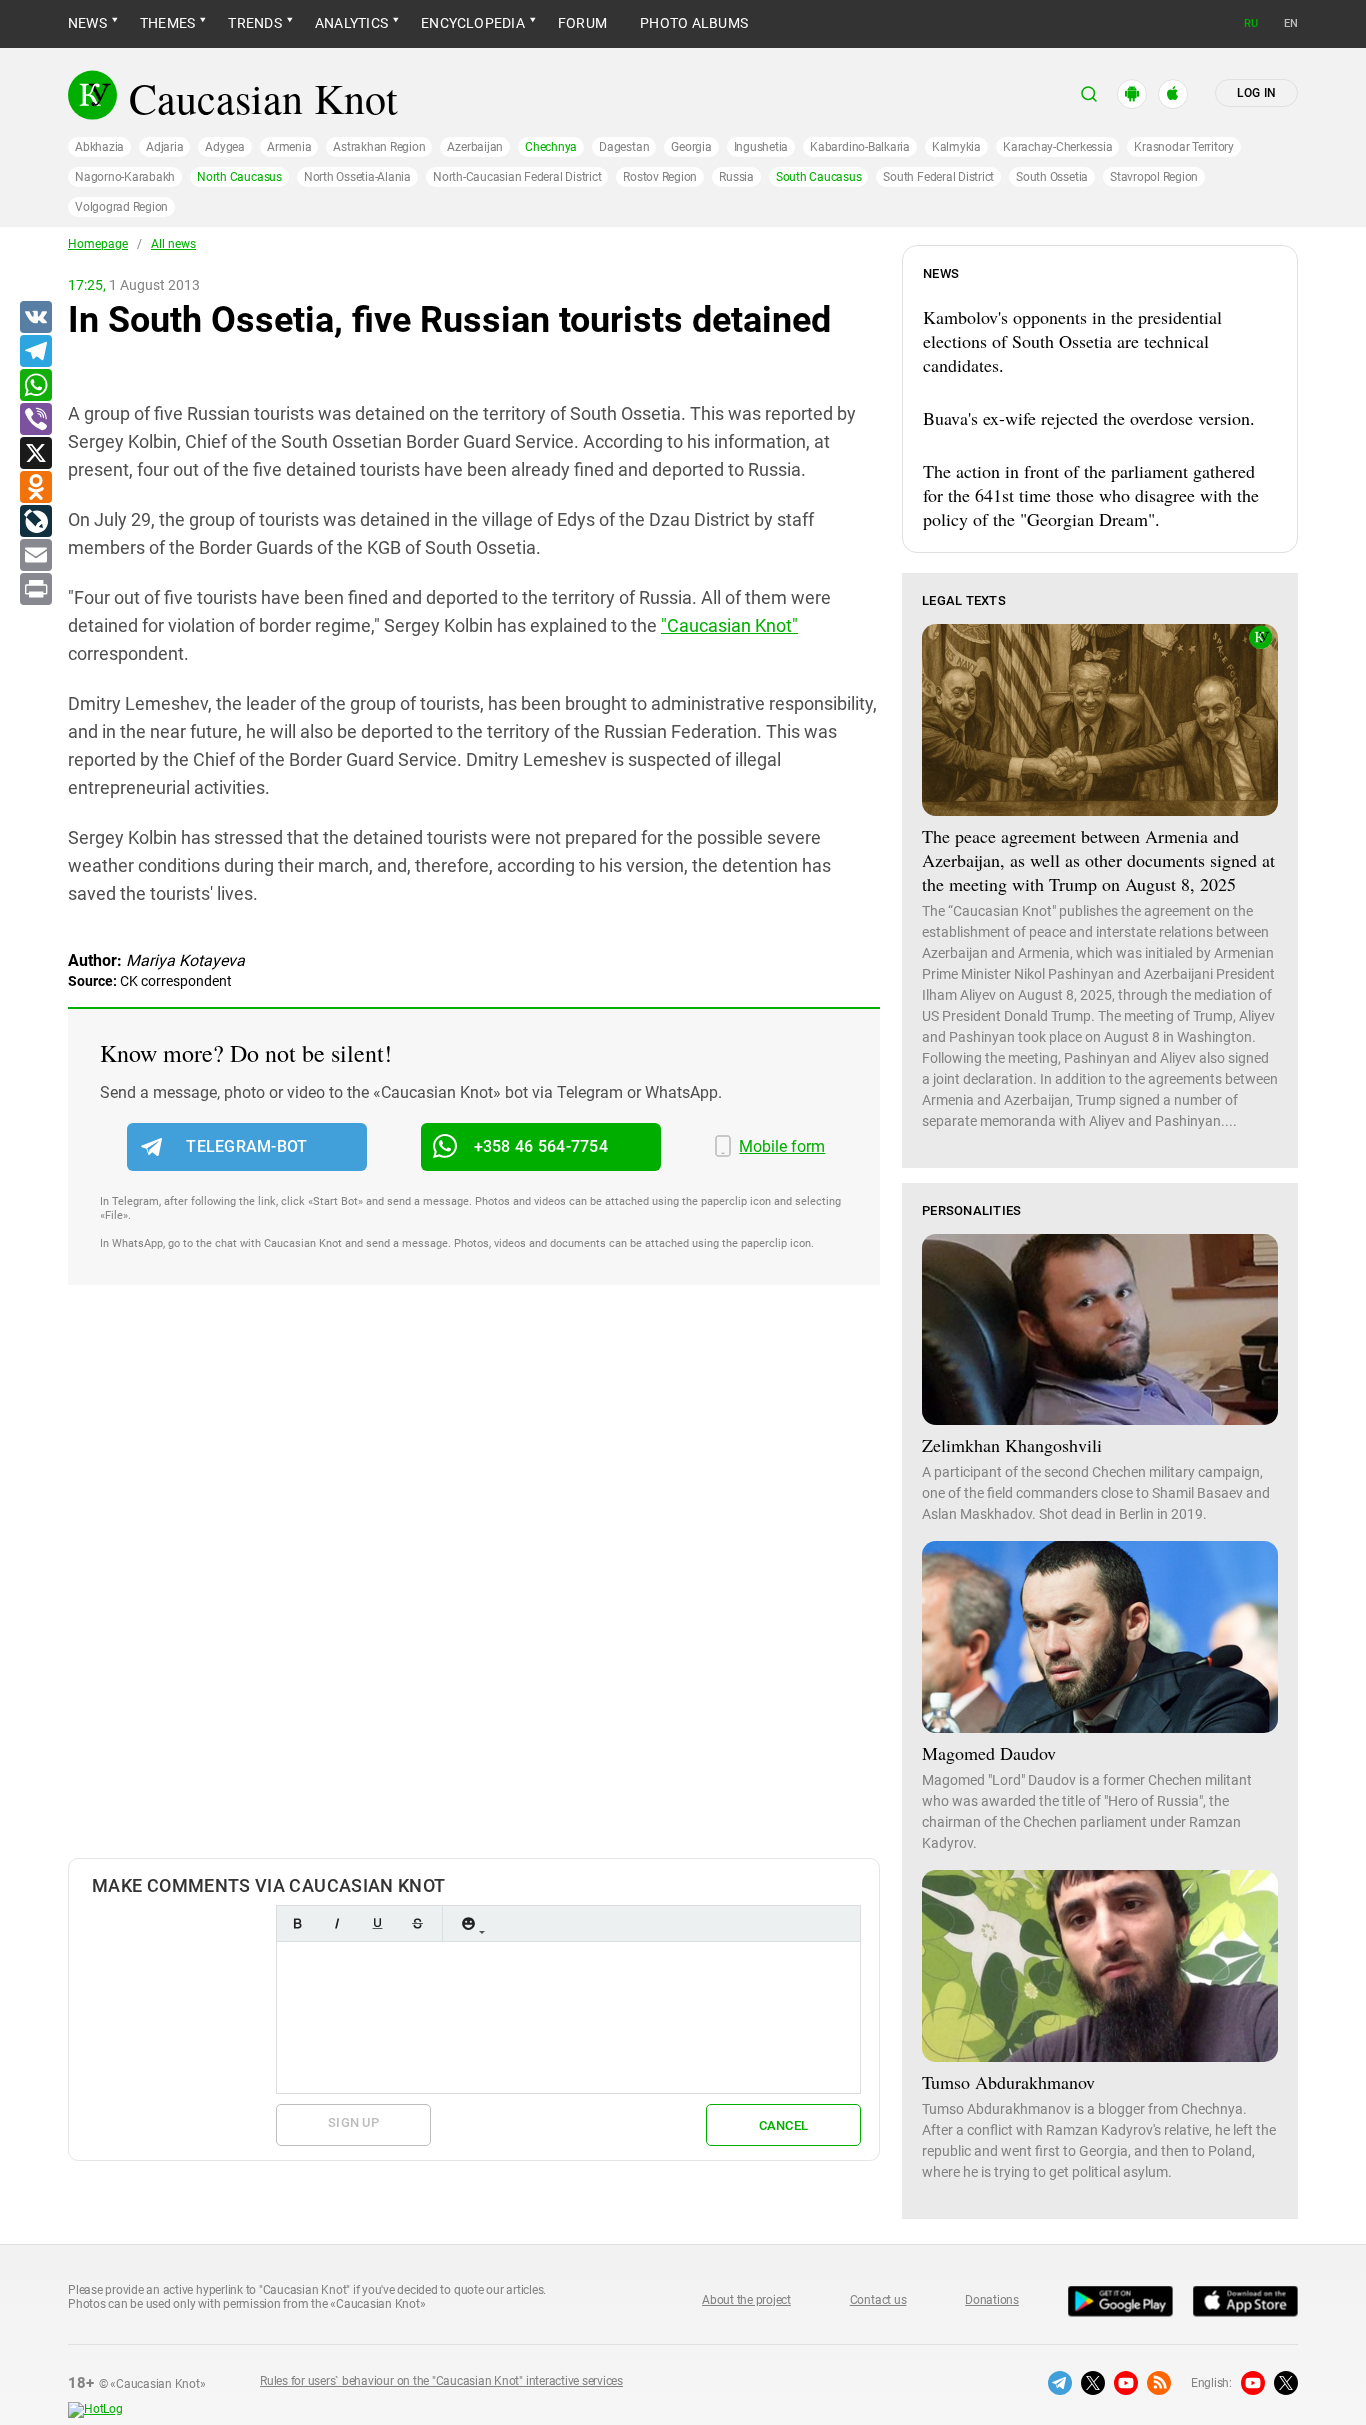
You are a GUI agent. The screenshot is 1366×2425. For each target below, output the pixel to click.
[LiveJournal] (35, 522)
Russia (736, 177)
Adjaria (164, 147)
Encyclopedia (473, 23)
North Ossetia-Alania (357, 177)
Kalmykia (956, 147)
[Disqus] (474, 1592)
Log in (1256, 93)
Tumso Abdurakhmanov (1008, 2082)
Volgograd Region (121, 207)
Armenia (289, 147)
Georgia (691, 147)
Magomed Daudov (989, 1753)
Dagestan (624, 147)
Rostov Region (660, 177)
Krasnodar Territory (1183, 147)
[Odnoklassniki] (35, 488)
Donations (992, 2300)
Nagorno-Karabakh (125, 177)
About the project (746, 2300)
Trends (254, 23)
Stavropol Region (1154, 177)
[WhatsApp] (35, 386)
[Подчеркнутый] (377, 1923)
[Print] (35, 590)
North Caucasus (239, 177)
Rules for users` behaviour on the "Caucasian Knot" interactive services (441, 2381)
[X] (35, 454)
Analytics (351, 23)
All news (173, 244)
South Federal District (938, 177)
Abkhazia (99, 147)
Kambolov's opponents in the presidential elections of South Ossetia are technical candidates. (1072, 341)
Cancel (784, 2125)
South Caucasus (819, 177)
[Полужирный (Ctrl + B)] (297, 1923)
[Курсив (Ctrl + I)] (337, 1923)
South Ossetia (1052, 177)
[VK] (35, 318)
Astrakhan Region (379, 147)
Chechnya (551, 147)
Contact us (878, 2300)
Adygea (225, 147)
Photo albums (694, 23)
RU (1251, 23)
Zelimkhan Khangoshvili (1012, 1445)
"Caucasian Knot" (729, 625)
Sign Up (353, 2122)
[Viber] (35, 420)
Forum (582, 23)
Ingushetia (761, 147)
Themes (167, 23)
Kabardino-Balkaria (860, 147)
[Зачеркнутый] (417, 1923)
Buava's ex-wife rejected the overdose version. (1089, 418)
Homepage (98, 244)
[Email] (35, 556)
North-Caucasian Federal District (517, 177)
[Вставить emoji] (468, 1923)
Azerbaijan (475, 147)
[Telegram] (35, 352)
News (87, 23)
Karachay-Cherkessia (1057, 147)
